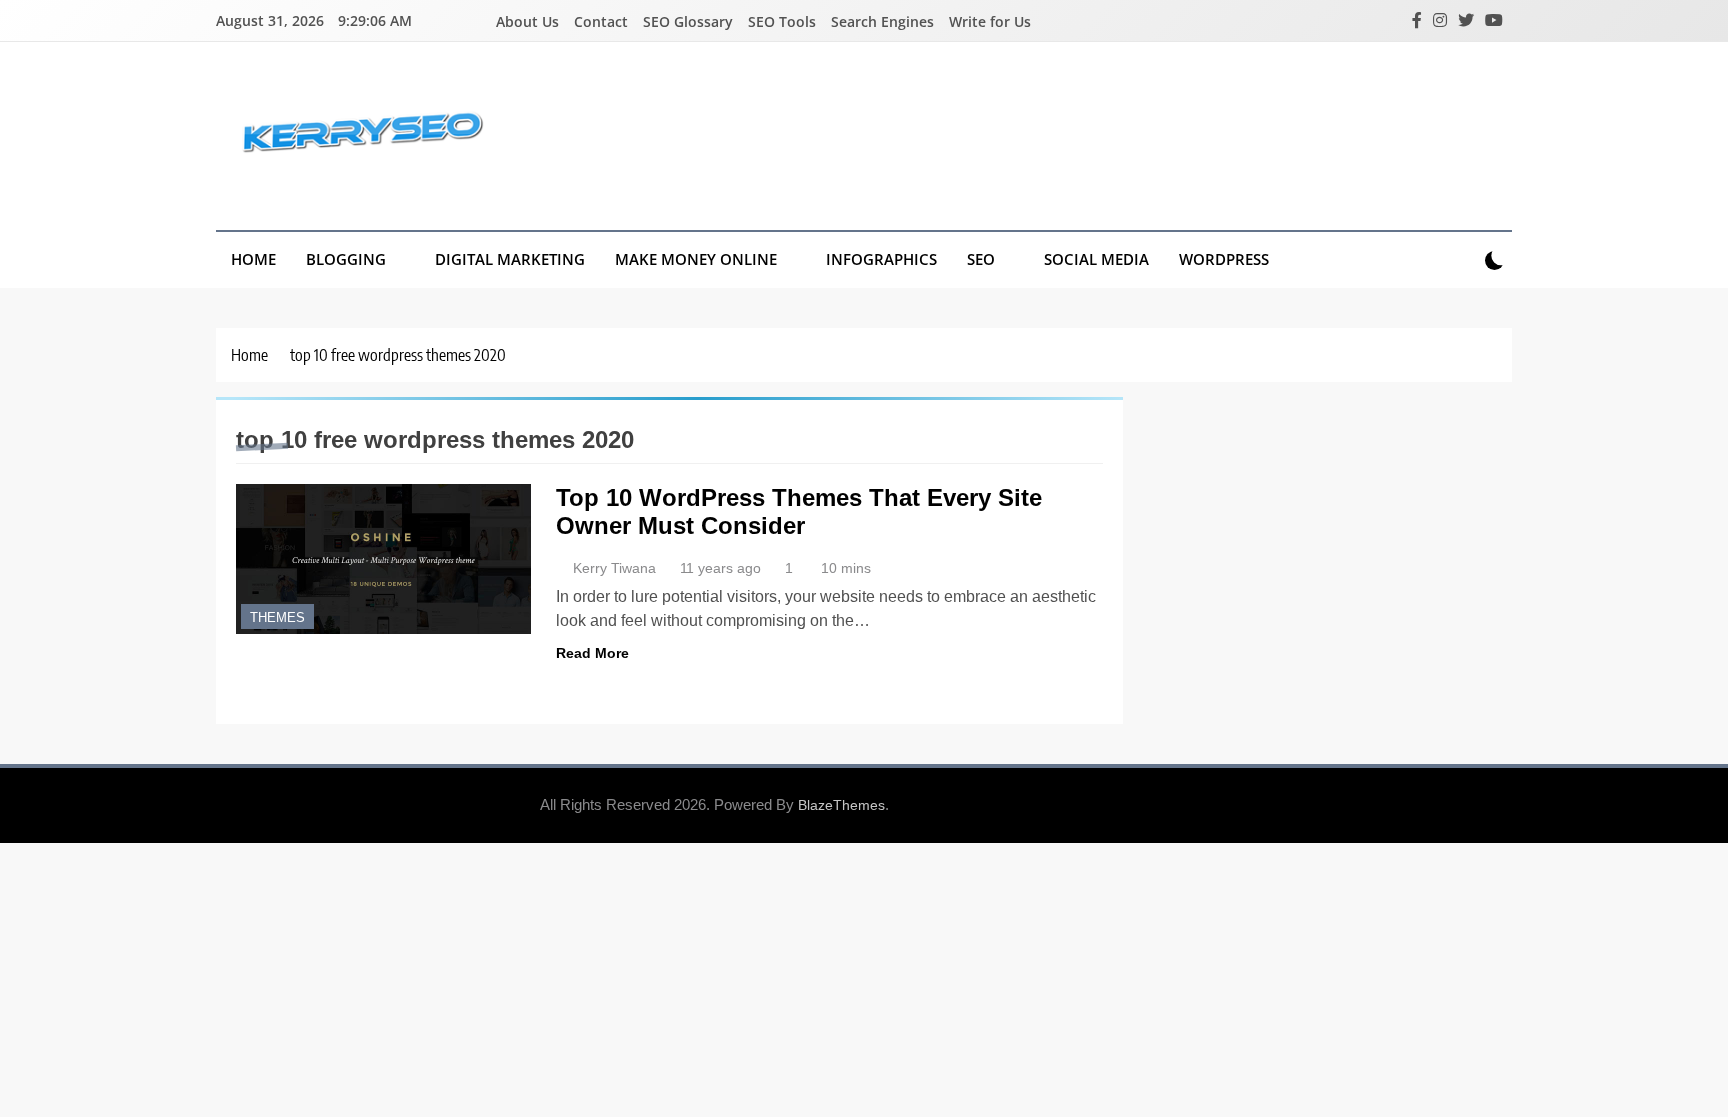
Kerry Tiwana (614, 568)
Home (253, 259)
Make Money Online (696, 259)
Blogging (346, 259)
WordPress (1224, 259)
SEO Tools (782, 21)
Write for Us (990, 21)
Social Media (1096, 259)
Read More (592, 653)
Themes (277, 617)
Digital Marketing (510, 259)
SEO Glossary (688, 21)
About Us (527, 21)
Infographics (881, 259)
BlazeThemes (841, 805)
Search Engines (882, 21)
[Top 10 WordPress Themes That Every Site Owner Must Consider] (383, 559)
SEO (981, 259)
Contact (601, 21)
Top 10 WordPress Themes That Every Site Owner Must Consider (799, 511)
